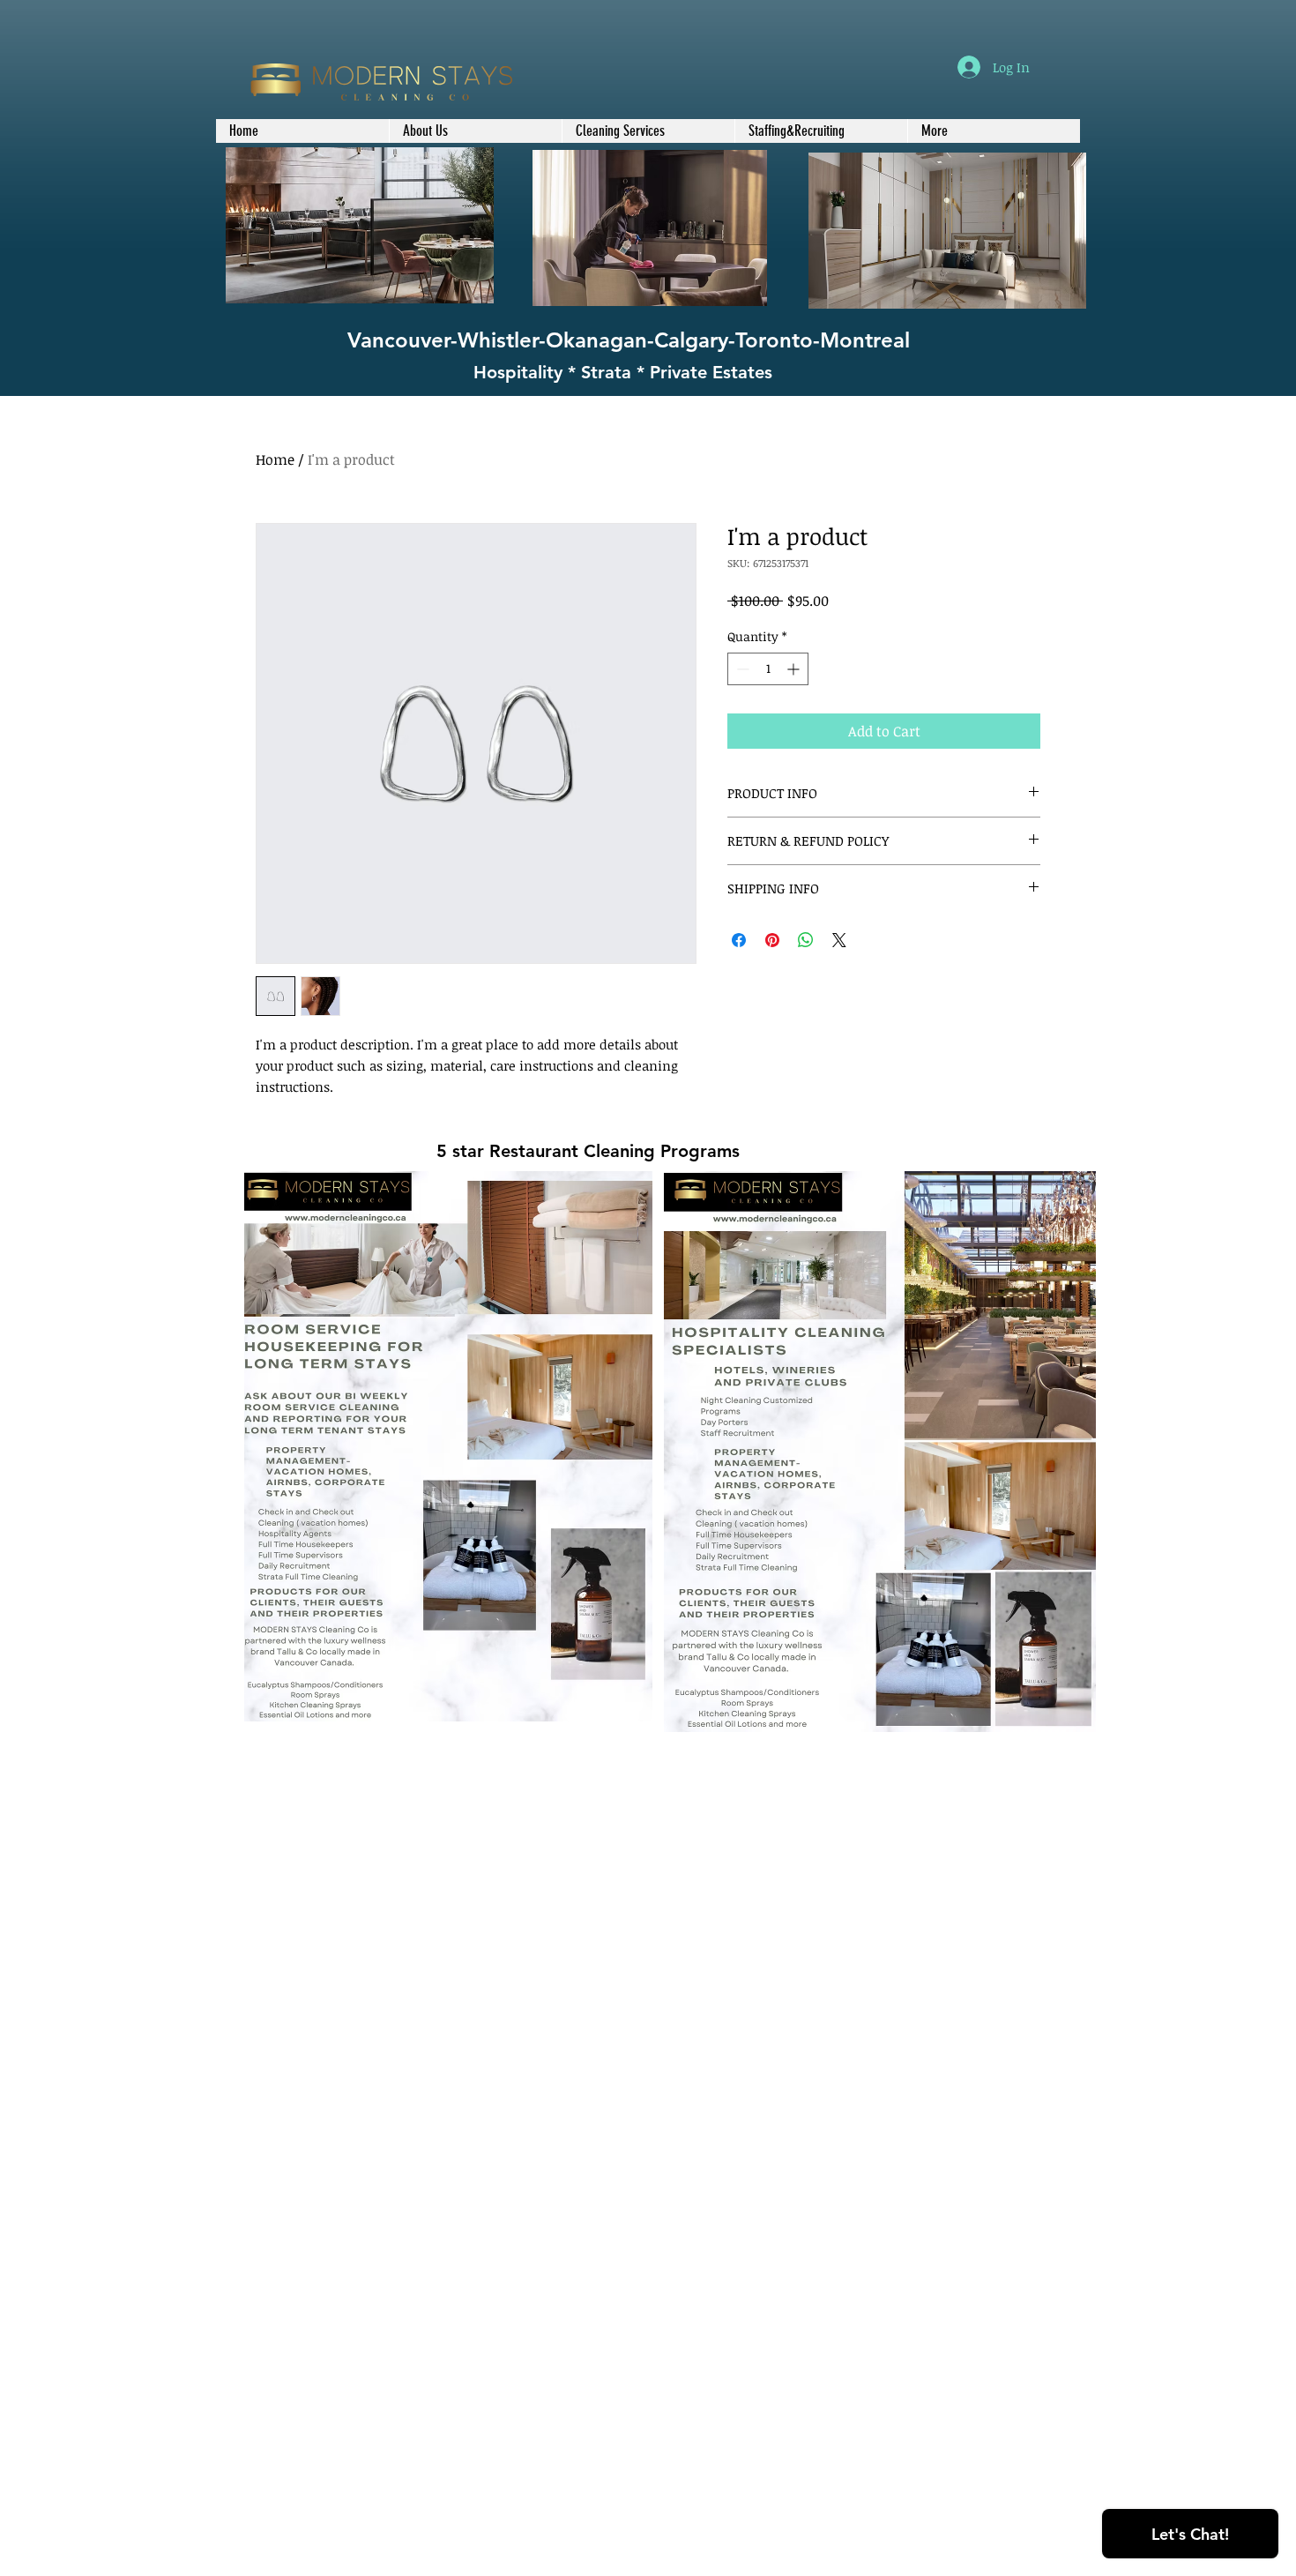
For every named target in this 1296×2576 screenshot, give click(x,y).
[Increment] (795, 669)
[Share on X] (839, 940)
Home (275, 459)
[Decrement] (741, 669)
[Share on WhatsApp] (806, 940)
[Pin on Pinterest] (772, 940)
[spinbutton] (768, 669)
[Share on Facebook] (739, 940)
